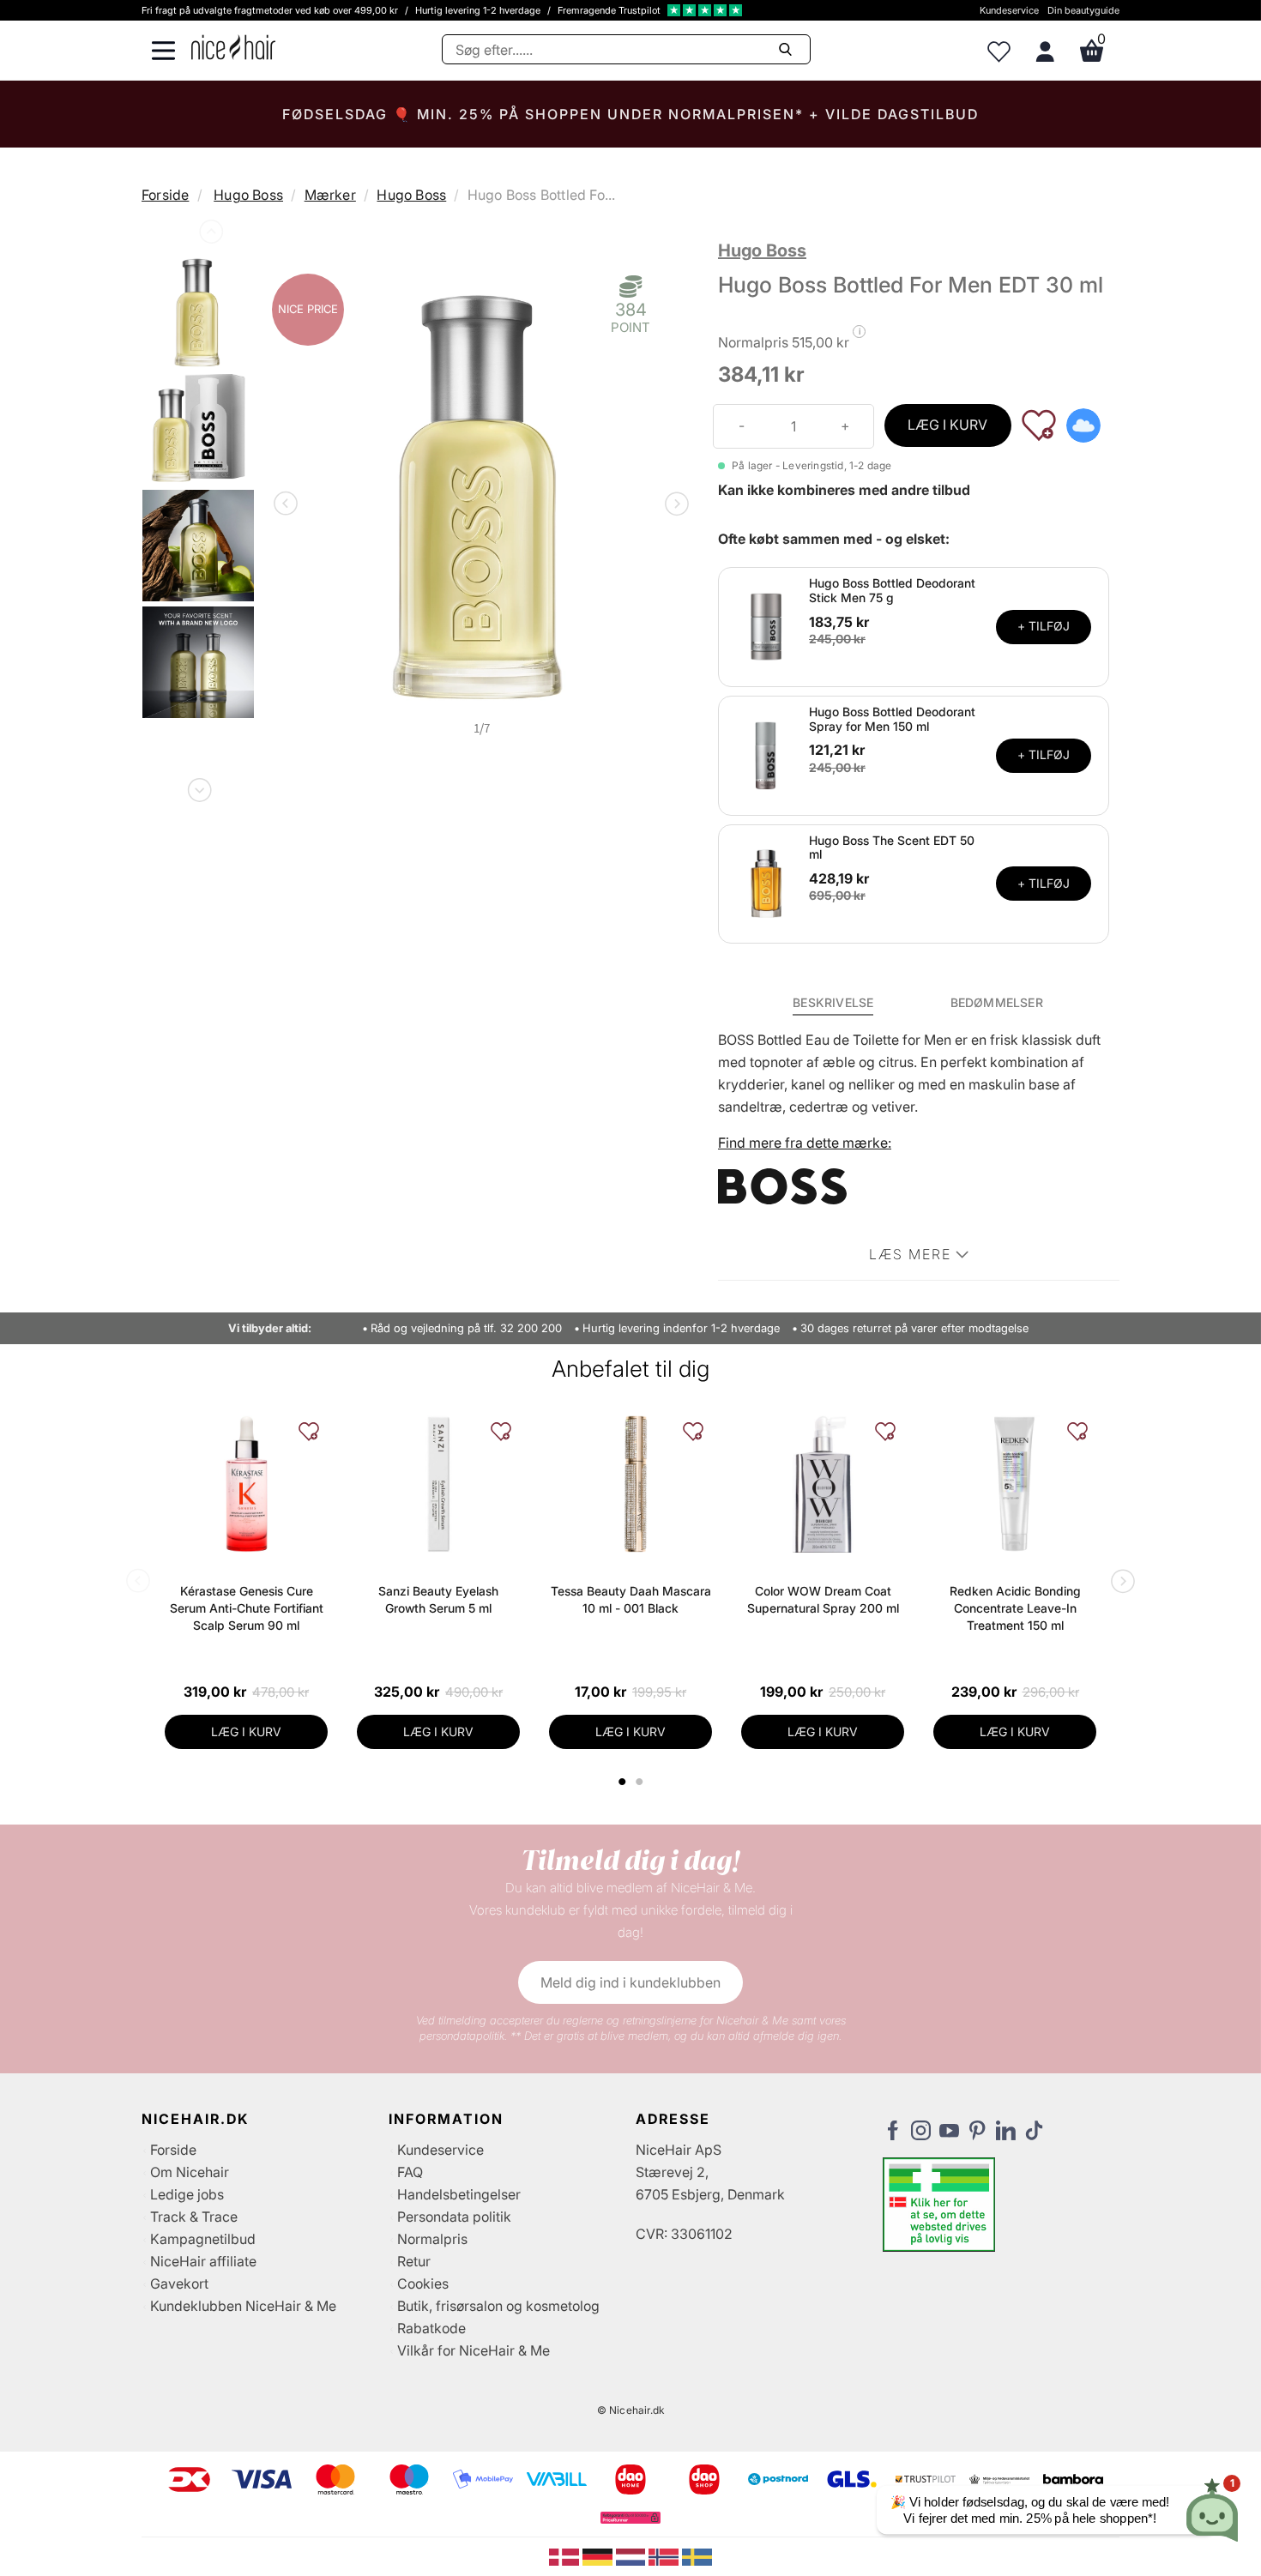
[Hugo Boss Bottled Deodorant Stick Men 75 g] (766, 625)
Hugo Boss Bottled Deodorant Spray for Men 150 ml (892, 719)
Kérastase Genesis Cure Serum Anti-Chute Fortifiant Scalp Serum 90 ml (247, 1608)
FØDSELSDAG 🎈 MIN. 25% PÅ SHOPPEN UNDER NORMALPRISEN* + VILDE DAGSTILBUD (630, 114)
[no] (665, 2555)
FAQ (410, 2172)
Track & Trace (194, 2217)
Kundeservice (1009, 10)
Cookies (423, 2283)
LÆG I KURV (947, 425)
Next (198, 787)
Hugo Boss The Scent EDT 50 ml (892, 848)
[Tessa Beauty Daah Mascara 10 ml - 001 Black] (630, 1484)
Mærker (330, 195)
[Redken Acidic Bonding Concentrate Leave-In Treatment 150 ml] (1015, 1484)
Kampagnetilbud (203, 2239)
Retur (414, 2261)
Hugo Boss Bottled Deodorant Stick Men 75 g (892, 590)
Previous (209, 235)
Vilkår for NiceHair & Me (474, 2350)
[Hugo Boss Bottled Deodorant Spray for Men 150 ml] (766, 754)
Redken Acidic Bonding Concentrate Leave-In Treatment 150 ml (1015, 1608)
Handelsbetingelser (459, 2194)
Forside (165, 195)
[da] (566, 2555)
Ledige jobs (187, 2194)
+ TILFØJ (1044, 626)
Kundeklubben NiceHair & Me (243, 2306)
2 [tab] (641, 1782)
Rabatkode (431, 2328)
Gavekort (179, 2283)
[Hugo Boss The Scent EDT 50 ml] (766, 883)
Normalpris (432, 2239)
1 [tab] (623, 1782)
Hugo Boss (248, 195)
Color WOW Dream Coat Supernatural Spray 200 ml (823, 1599)
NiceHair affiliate (203, 2261)
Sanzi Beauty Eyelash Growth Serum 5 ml (438, 1599)
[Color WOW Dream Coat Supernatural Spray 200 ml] (823, 1484)
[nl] (633, 2555)
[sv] (697, 2555)
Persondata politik (454, 2217)
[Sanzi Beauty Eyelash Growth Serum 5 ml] (438, 1484)
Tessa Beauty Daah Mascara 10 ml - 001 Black (631, 1599)
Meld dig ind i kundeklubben (630, 1982)
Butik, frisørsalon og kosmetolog (498, 2306)
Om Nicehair (190, 2172)
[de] (599, 2555)
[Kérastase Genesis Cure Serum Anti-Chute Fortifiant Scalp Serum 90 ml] (246, 1484)
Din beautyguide (1083, 10)
